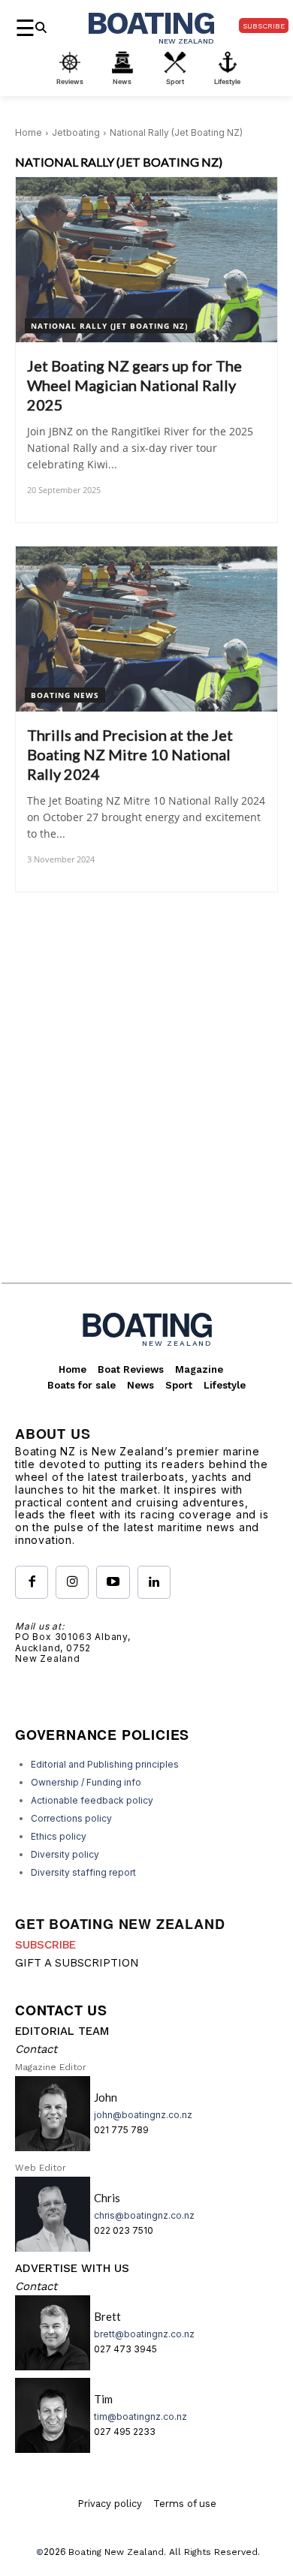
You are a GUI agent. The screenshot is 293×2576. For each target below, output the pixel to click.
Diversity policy (65, 1854)
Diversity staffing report (83, 1872)
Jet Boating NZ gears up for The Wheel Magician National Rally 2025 (134, 385)
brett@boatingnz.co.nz (144, 2334)
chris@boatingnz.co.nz (144, 2215)
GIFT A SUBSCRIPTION (77, 1963)
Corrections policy (71, 1818)
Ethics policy (59, 1836)
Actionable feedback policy (92, 1800)
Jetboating (76, 132)
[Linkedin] (154, 1582)
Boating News (65, 695)
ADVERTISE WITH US (72, 2268)
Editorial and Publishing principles (105, 1764)
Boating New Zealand (116, 2552)
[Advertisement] (146, 1130)
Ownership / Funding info (86, 1782)
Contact (36, 2049)
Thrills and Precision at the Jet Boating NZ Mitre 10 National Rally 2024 (130, 754)
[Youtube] (113, 1582)
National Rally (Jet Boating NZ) (109, 326)
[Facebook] (32, 1582)
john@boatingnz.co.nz (143, 2115)
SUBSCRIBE (45, 1945)
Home (29, 132)
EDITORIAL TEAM (62, 2031)
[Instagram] (72, 1582)
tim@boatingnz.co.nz (140, 2417)
